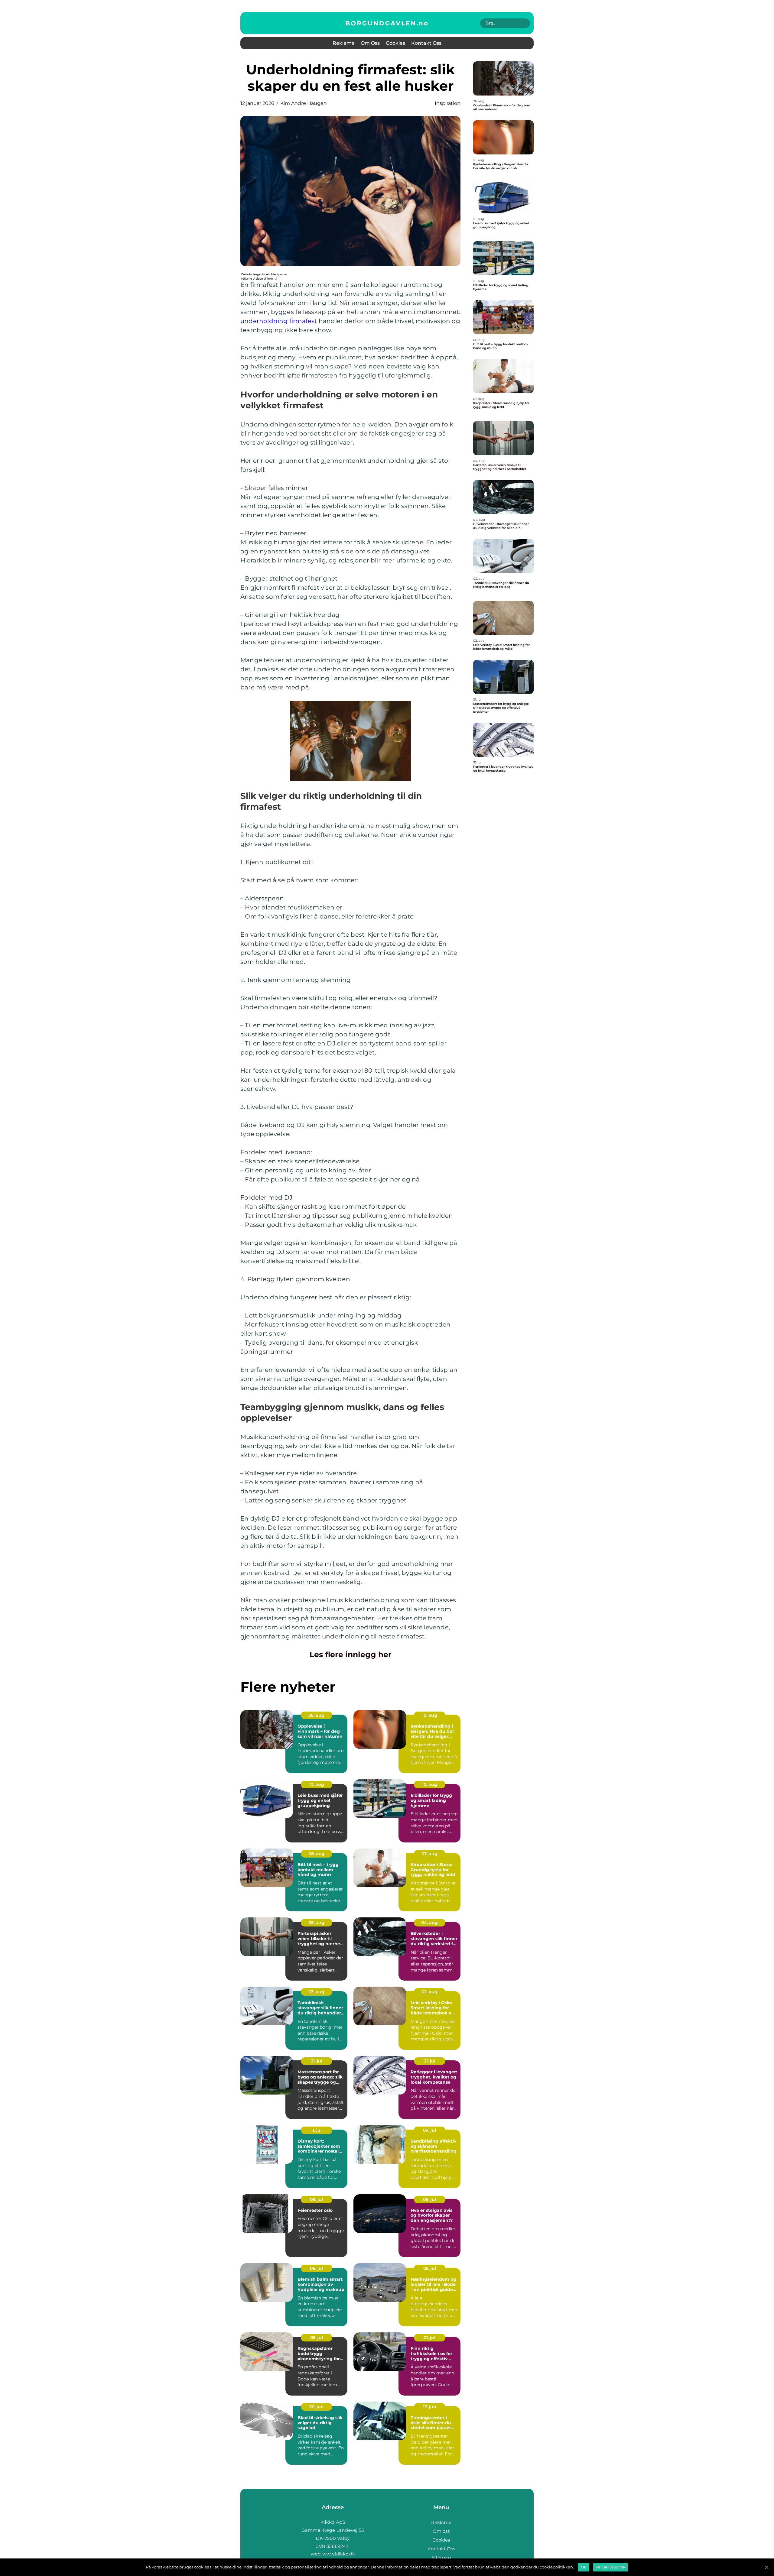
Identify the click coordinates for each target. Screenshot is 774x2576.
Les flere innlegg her (351, 1654)
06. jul (429, 2199)
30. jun (317, 2407)
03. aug (316, 1992)
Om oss (370, 43)
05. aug (316, 1923)
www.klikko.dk (339, 2554)
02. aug (429, 1992)
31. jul (317, 2061)
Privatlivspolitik (611, 2567)
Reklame (344, 43)
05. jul (430, 2268)
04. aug (429, 1923)
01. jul (429, 2338)
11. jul (316, 2130)
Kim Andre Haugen (304, 103)
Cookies (395, 43)
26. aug (316, 1715)
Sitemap (441, 2557)
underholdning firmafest (279, 321)
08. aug (317, 1854)
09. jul (429, 2130)
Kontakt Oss (426, 43)
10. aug (430, 1715)
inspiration (448, 103)
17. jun (430, 2407)
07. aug (429, 1854)
